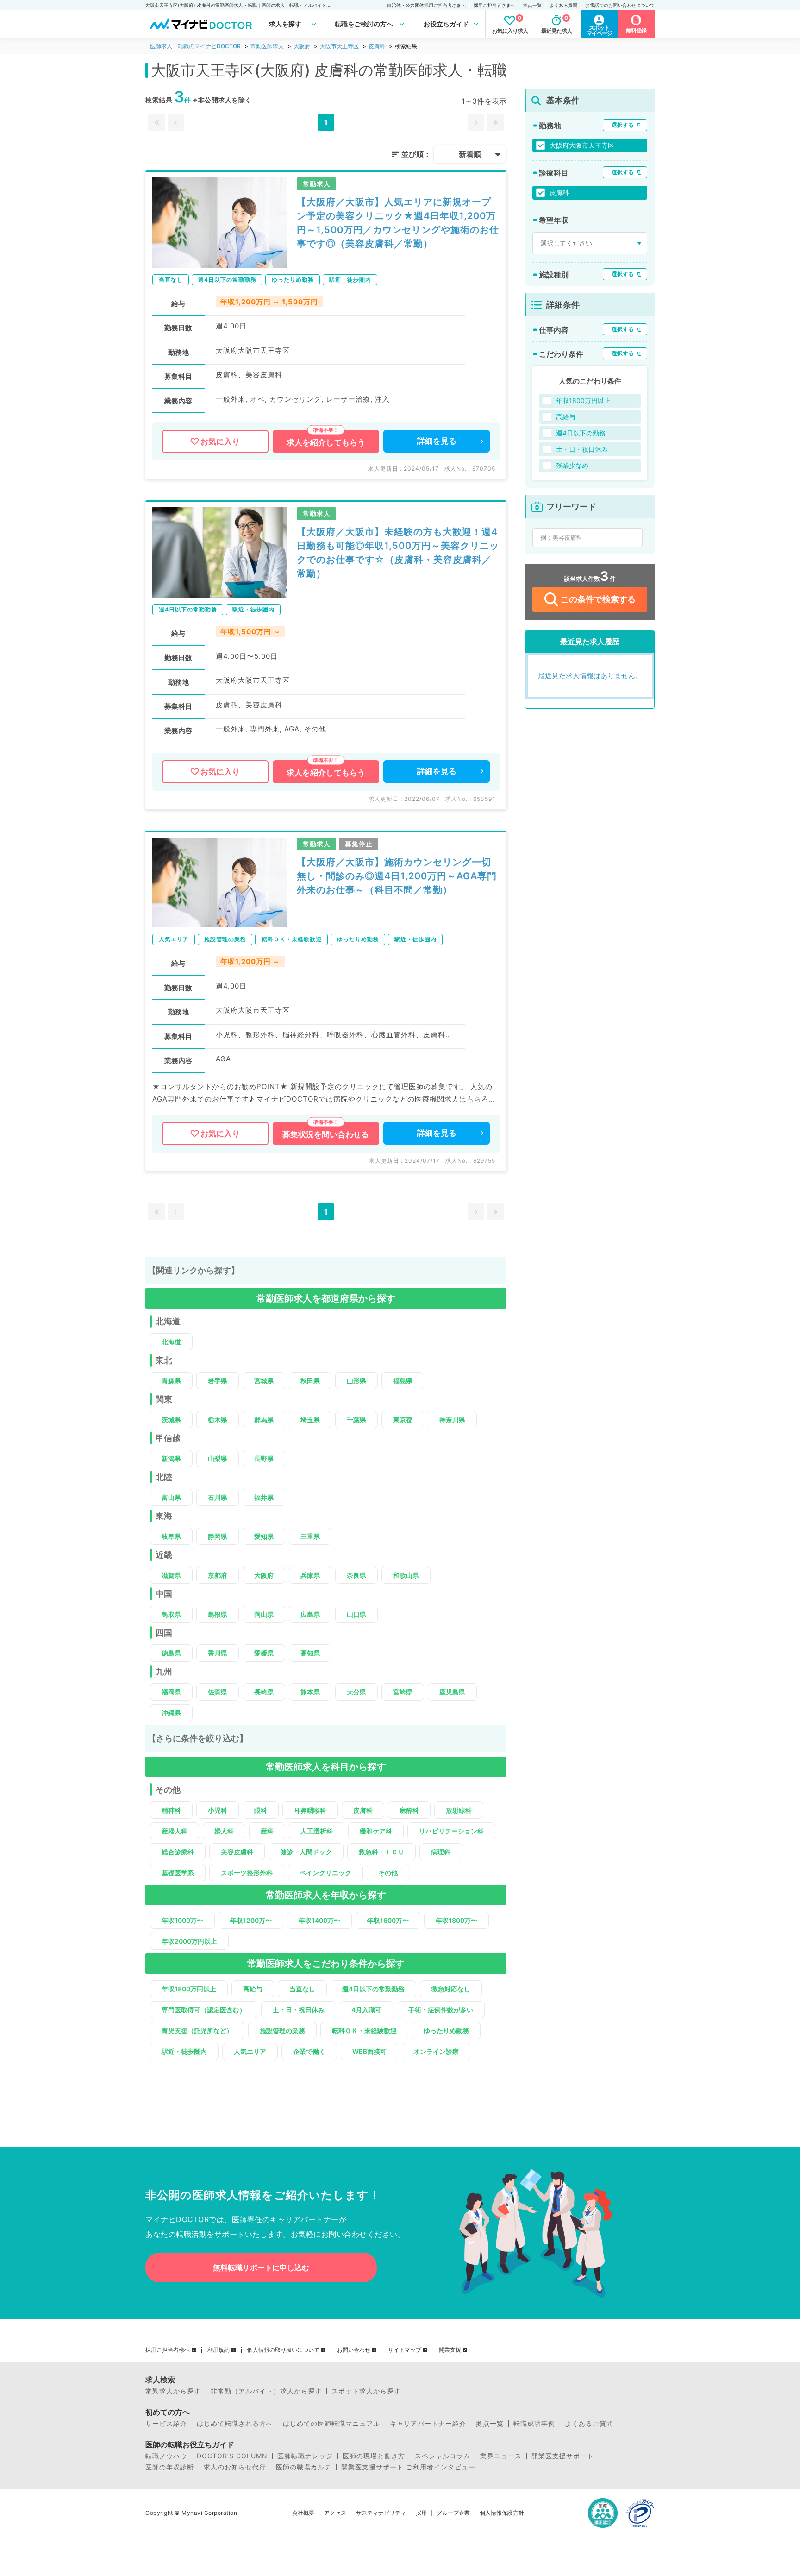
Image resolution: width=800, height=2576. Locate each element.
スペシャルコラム (443, 2456)
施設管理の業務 (282, 2031)
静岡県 (218, 1536)
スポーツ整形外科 (247, 1873)
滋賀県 (171, 1575)
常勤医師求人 (267, 46)
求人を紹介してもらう (326, 442)
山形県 (356, 1381)
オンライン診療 (436, 2051)
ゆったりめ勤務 (446, 2031)
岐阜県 (171, 1536)
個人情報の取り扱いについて (283, 2350)
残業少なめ (572, 465)
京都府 (218, 1575)
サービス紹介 (166, 2424)
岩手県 (218, 1381)
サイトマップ (405, 2350)
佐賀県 (218, 1692)
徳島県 (171, 1653)
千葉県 (356, 1420)
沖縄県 (171, 1713)
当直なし (302, 1989)
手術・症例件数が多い (441, 2010)
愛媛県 (264, 1653)
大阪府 (302, 46)
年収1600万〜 (388, 1920)
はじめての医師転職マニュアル (331, 2424)
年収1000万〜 (182, 1920)
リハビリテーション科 (451, 1831)
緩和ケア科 (376, 1831)
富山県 (171, 1497)
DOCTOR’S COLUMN (232, 2456)
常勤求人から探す (173, 2391)
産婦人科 (175, 1831)
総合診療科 (178, 1852)
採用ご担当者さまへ (494, 5)
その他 (388, 1873)
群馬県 (264, 1420)
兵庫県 (310, 1575)
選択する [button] (623, 125)
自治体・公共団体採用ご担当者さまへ (426, 5)
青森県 (171, 1381)
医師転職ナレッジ (305, 2456)
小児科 (218, 1810)
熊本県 (310, 1692)
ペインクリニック (325, 1873)
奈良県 (356, 1575)
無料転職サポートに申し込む (261, 2267)
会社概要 (303, 2513)
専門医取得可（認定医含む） (204, 2010)
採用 (421, 2513)
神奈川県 (452, 1420)
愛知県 (264, 1536)
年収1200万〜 (251, 1920)
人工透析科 (317, 1831)
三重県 (310, 1536)
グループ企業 (453, 2513)
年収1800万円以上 (189, 1989)
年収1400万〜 (319, 1920)
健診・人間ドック (306, 1852)
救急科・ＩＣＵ (381, 1852)
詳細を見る (437, 441)
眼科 (261, 1810)
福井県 (264, 1497)
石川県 (218, 1497)
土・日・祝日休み (299, 2010)
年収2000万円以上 (189, 1941)
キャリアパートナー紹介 (428, 2424)
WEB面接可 (369, 2051)
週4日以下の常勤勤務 (373, 1989)
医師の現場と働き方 (374, 2456)
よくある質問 (563, 5)
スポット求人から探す (366, 2391)
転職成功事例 (534, 2424)
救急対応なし (451, 1989)
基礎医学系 (178, 1873)
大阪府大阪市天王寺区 (582, 145)
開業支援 (450, 2350)
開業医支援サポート (563, 2456)
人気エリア (250, 2051)
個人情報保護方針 (502, 2513)
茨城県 (171, 1420)
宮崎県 (403, 1692)
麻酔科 (409, 1810)
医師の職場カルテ (304, 2467)
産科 (267, 1831)
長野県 (264, 1458)
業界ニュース (501, 2456)
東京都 (403, 1420)
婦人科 (224, 1831)
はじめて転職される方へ (235, 2424)
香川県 (218, 1653)
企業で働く (309, 2051)
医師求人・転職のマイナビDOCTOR (195, 46)
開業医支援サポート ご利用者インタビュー (408, 2467)
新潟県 (171, 1458)
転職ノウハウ (166, 2456)
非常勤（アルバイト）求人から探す (266, 2391)
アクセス (335, 2513)
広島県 (310, 1614)
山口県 (356, 1614)
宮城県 (264, 1381)
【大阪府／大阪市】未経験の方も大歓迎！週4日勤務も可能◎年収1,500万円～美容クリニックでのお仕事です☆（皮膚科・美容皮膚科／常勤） (398, 553)
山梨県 (218, 1458)
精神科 (171, 1810)
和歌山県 (406, 1575)
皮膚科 (377, 46)
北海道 (171, 1342)
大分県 (356, 1692)
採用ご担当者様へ (168, 2350)
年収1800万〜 (456, 1920)
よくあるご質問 (589, 2424)
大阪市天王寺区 (339, 46)
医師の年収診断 (170, 2467)
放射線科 (459, 1810)
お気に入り (220, 441)
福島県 (403, 1381)
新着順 (470, 154)
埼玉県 (310, 1420)
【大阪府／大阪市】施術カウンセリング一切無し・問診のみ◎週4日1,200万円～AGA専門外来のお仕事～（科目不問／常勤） (397, 876)
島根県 (218, 1614)
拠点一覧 (532, 5)
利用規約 (219, 2350)
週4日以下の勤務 (581, 433)
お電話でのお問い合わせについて (620, 5)
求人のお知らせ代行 (235, 2467)
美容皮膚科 (237, 1852)
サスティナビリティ (381, 2513)
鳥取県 (171, 1614)
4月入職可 (366, 2010)
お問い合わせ (354, 2350)
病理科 (441, 1852)
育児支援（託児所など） (197, 2031)
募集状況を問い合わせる (326, 1134)
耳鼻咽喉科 (310, 1810)
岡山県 (264, 1614)
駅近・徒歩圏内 (184, 2051)
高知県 (310, 1653)
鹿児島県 (452, 1692)
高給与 (253, 1989)
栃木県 (218, 1420)
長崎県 (264, 1692)
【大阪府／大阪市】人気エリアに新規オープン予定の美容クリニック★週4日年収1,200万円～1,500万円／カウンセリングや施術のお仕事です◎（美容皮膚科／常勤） (398, 223)
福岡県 (171, 1692)
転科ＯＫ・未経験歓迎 (364, 2031)
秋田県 (310, 1381)
